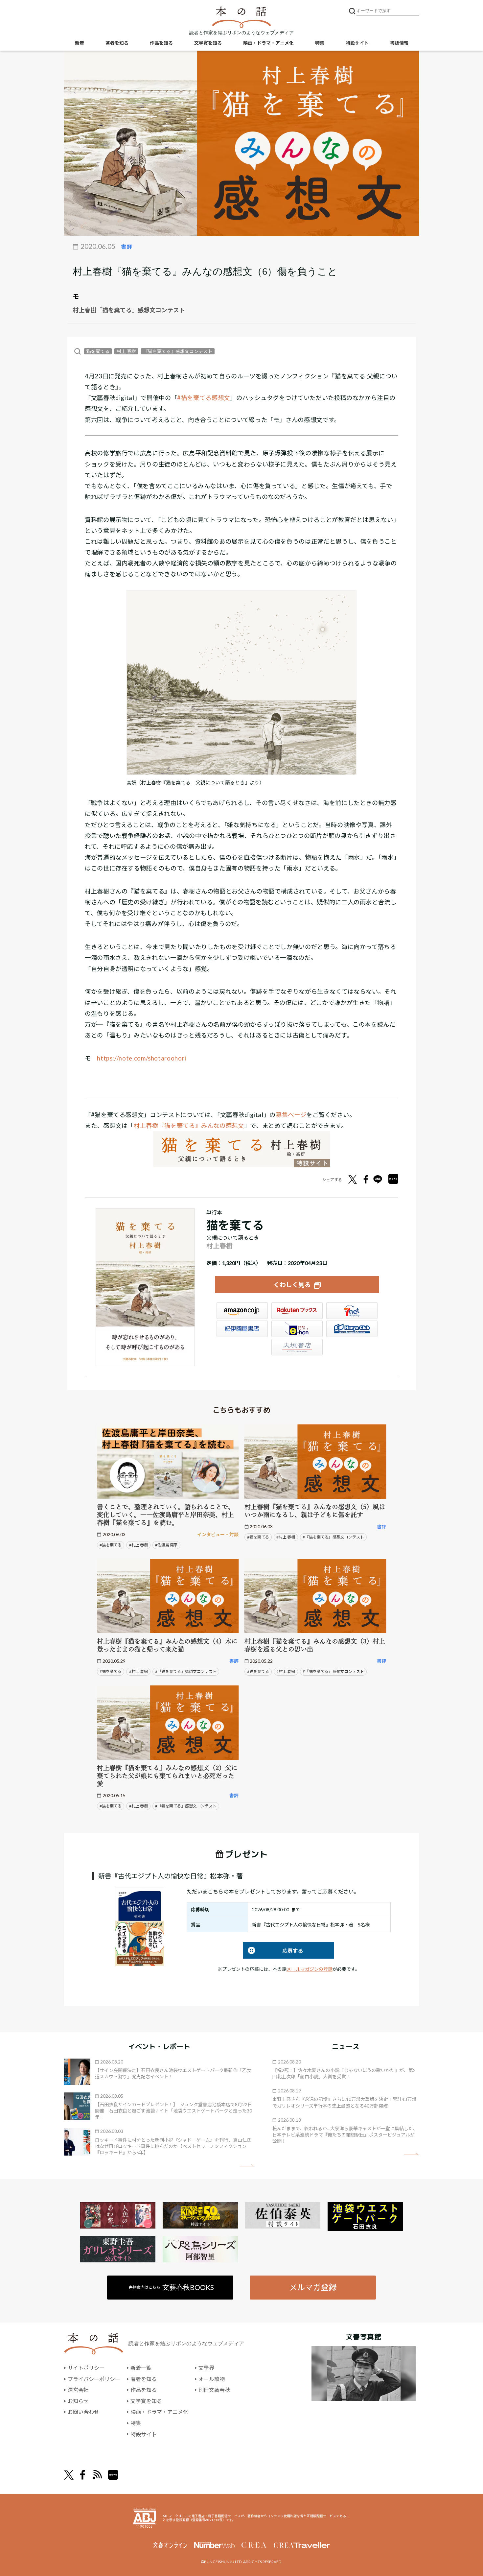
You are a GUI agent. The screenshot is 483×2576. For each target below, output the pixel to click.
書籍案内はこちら (171, 2287)
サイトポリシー (86, 2368)
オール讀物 (212, 2379)
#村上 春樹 (138, 1545)
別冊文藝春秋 (214, 2390)
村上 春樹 (126, 351)
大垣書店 (297, 1347)
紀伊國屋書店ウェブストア (242, 1329)
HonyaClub (352, 1329)
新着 (80, 43)
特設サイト (357, 43)
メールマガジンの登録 (310, 1969)
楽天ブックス (297, 1311)
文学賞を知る (208, 43)
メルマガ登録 (313, 2287)
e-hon (297, 1329)
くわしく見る (292, 1285)
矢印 (247, 2166)
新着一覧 (141, 2368)
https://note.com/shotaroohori (142, 1058)
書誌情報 (399, 43)
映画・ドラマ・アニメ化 (268, 43)
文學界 (206, 2368)
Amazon (242, 1311)
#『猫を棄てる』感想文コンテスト (333, 1537)
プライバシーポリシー (94, 2379)
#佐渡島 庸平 (166, 1545)
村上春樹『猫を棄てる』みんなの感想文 (189, 1126)
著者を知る (117, 43)
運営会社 (78, 2390)
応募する (273, 1951)
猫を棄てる (98, 351)
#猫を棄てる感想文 (204, 398)
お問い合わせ (83, 2412)
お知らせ (78, 2401)
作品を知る (161, 43)
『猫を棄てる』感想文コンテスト (178, 351)
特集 (320, 43)
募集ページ (291, 1115)
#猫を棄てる (111, 1545)
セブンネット (352, 1311)
